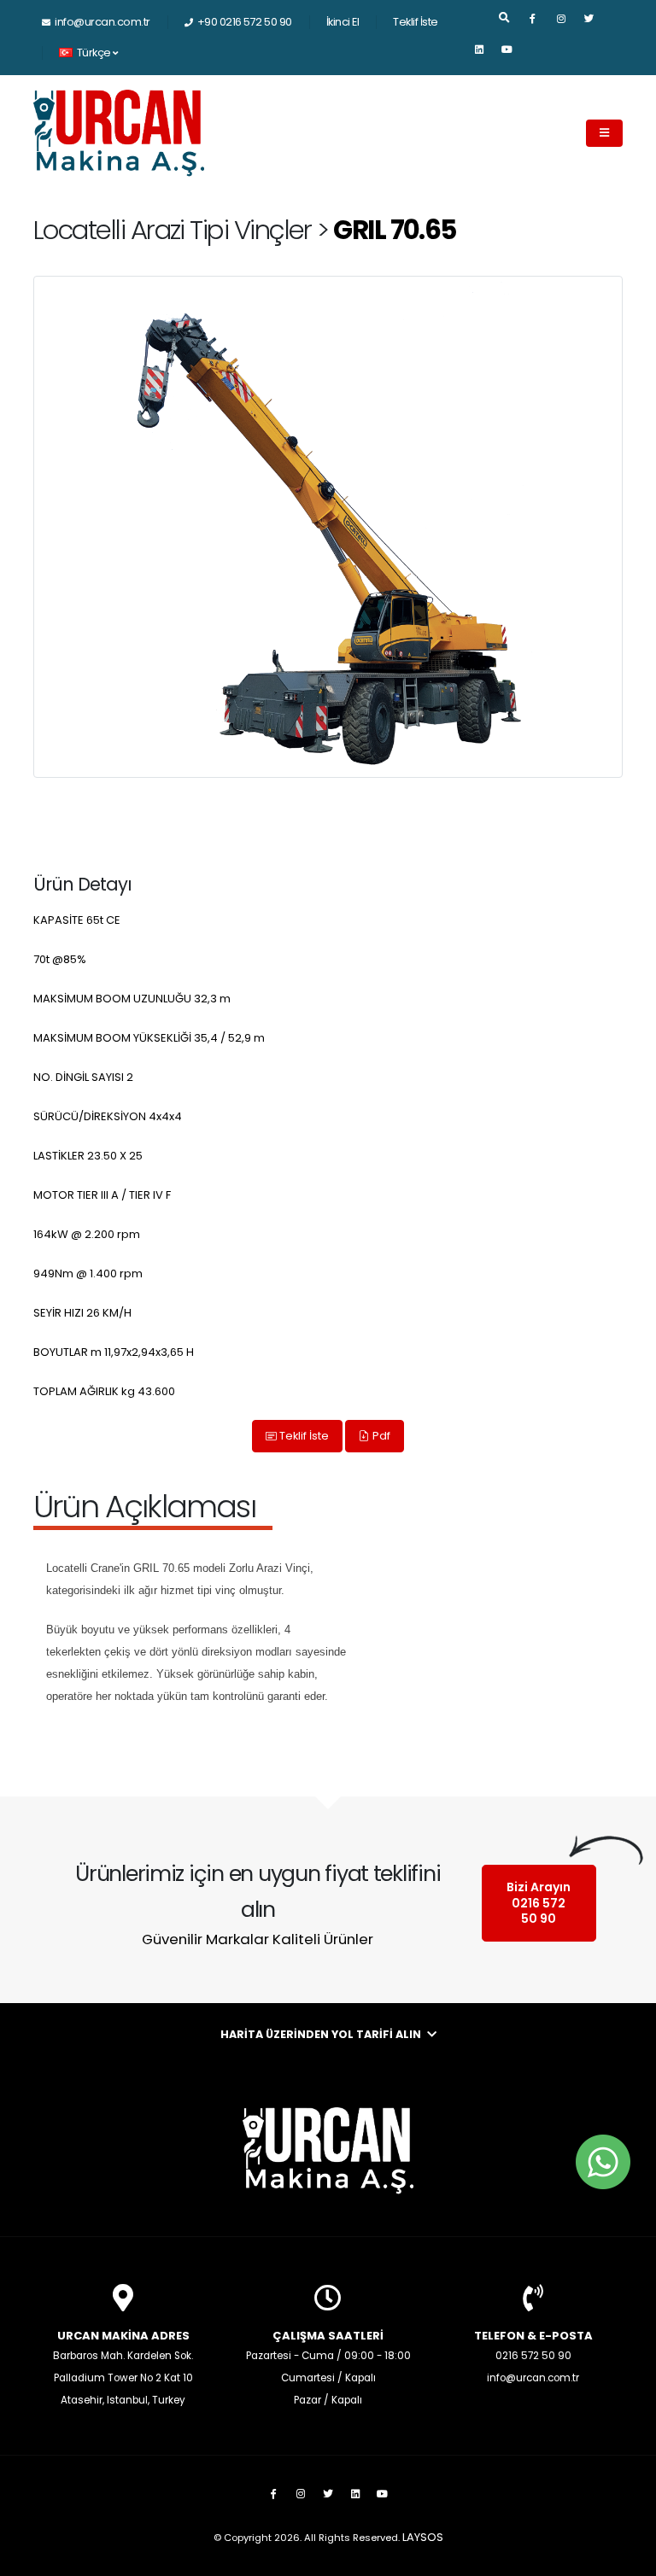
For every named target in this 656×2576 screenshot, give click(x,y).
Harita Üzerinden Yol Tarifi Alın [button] (322, 2034)
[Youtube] (507, 56)
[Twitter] (589, 26)
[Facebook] (533, 26)
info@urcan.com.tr (102, 22)
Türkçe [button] (94, 53)
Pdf (380, 1436)
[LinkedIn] (479, 56)
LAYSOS (423, 2537)
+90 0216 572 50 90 (245, 22)
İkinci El (343, 22)
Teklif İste (416, 22)
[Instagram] (561, 26)
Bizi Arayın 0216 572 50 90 (539, 1903)
